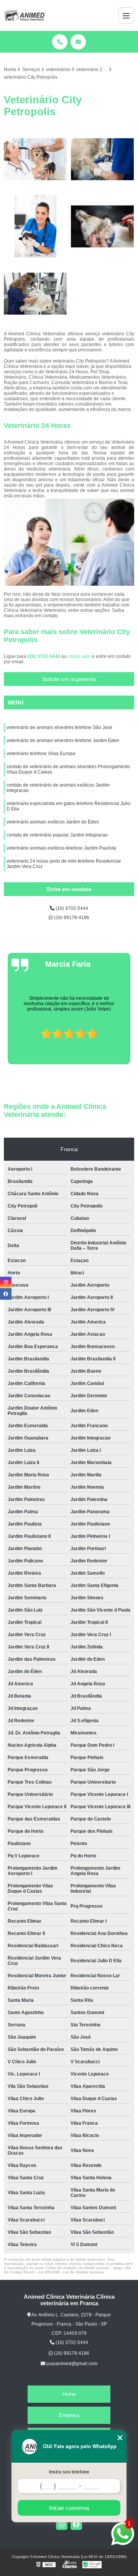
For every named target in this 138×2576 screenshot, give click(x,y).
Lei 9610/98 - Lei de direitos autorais (71, 2272)
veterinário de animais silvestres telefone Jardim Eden (63, 740)
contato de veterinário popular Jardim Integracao (57, 835)
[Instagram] (62, 2524)
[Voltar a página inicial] (24, 15)
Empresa (69, 2415)
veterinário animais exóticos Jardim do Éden (53, 822)
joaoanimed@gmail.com (71, 2364)
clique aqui (79, 656)
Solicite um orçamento (69, 679)
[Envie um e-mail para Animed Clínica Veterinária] (78, 42)
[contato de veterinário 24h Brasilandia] (103, 226)
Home (69, 2394)
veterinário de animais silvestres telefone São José (59, 727)
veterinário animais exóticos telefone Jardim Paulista (61, 848)
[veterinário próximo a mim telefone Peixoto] (35, 159)
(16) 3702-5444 (44, 656)
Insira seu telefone (69, 2472)
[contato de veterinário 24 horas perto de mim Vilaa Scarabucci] (35, 226)
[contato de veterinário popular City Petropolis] (103, 159)
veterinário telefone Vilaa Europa (41, 754)
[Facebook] (76, 2524)
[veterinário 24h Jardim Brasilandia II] (35, 294)
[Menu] (126, 15)
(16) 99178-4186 (71, 918)
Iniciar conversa (69, 2508)
